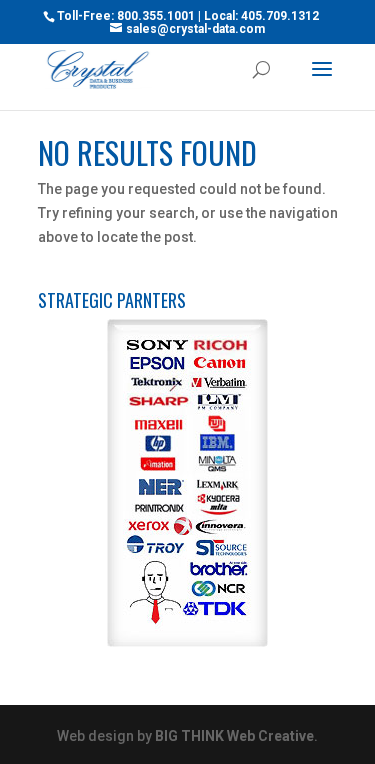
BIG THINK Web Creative (234, 736)
